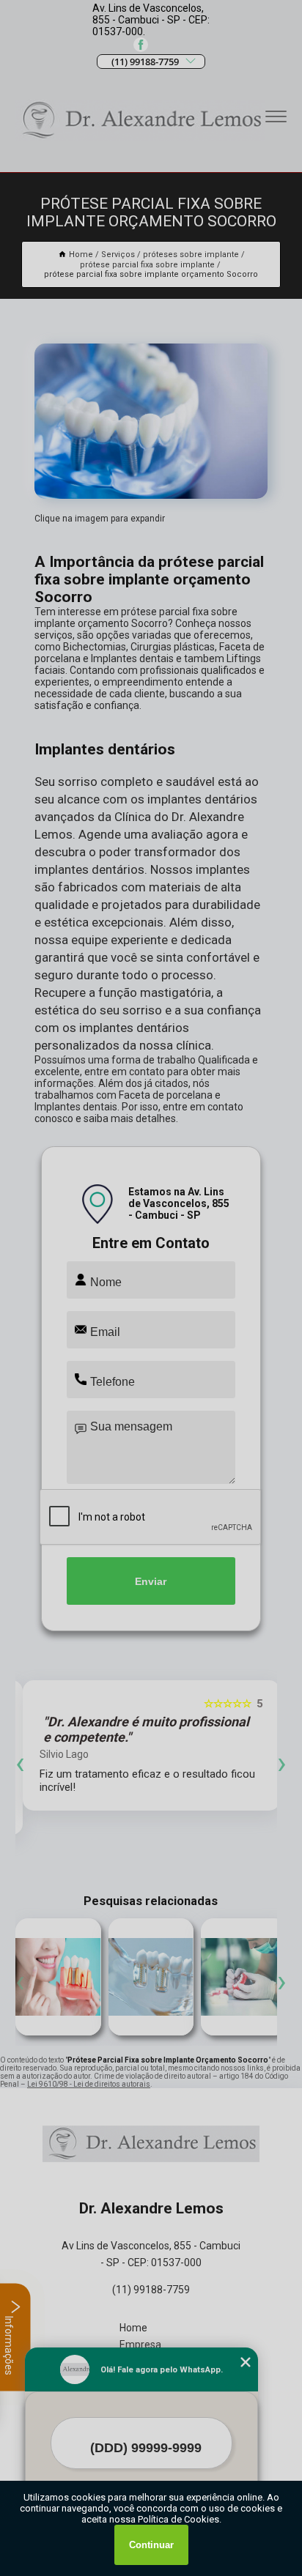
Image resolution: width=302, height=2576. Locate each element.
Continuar (151, 2545)
